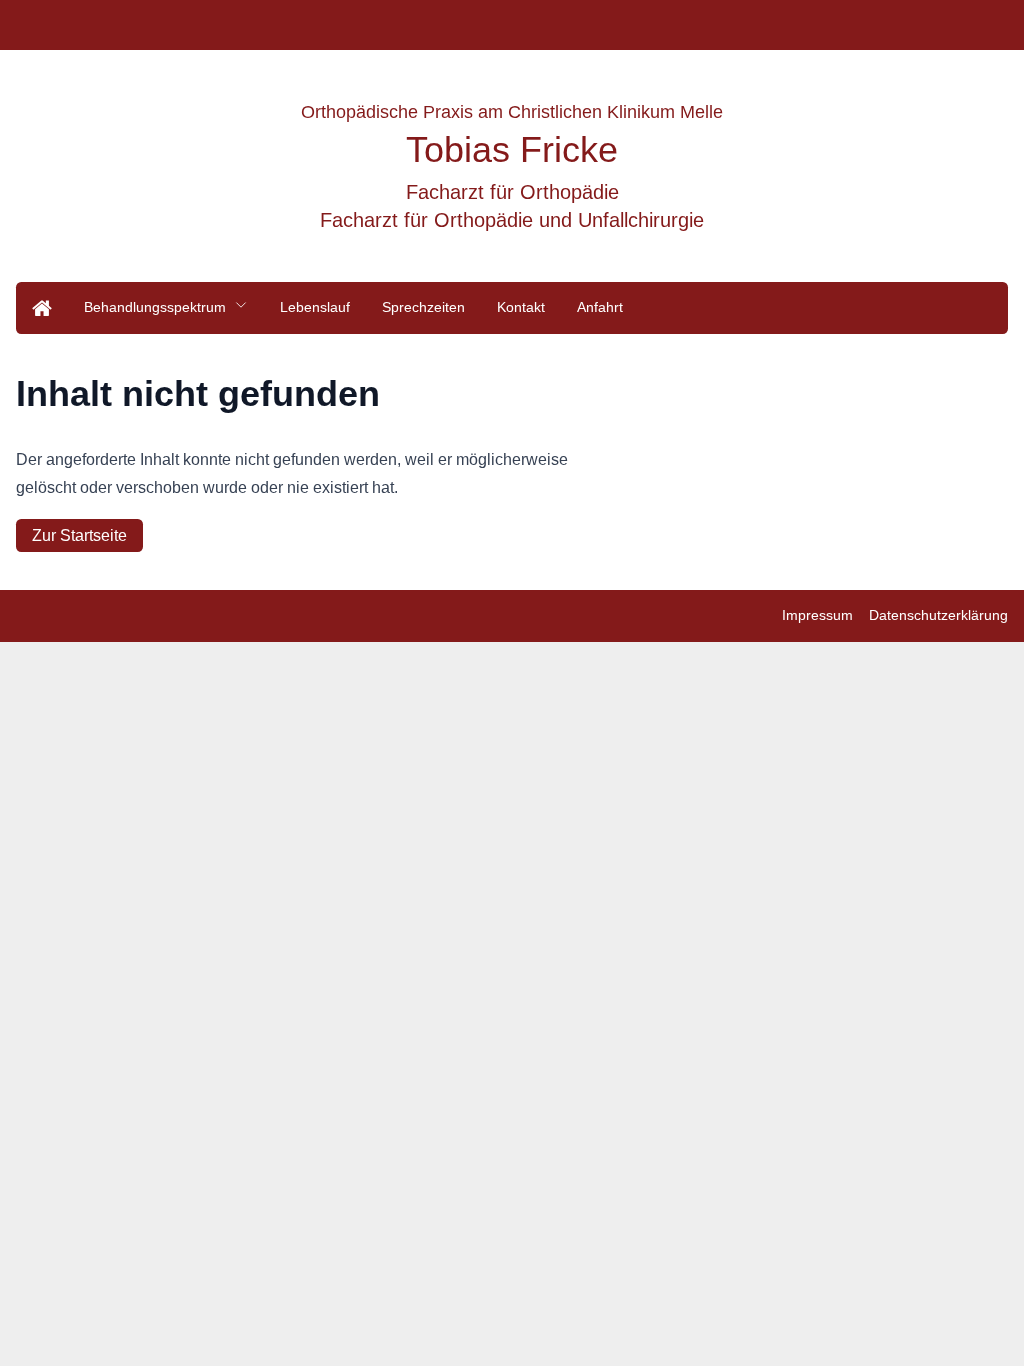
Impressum (817, 615)
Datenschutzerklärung (938, 615)
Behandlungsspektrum (155, 307)
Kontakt (521, 307)
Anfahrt (600, 307)
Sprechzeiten (423, 307)
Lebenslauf (315, 307)
